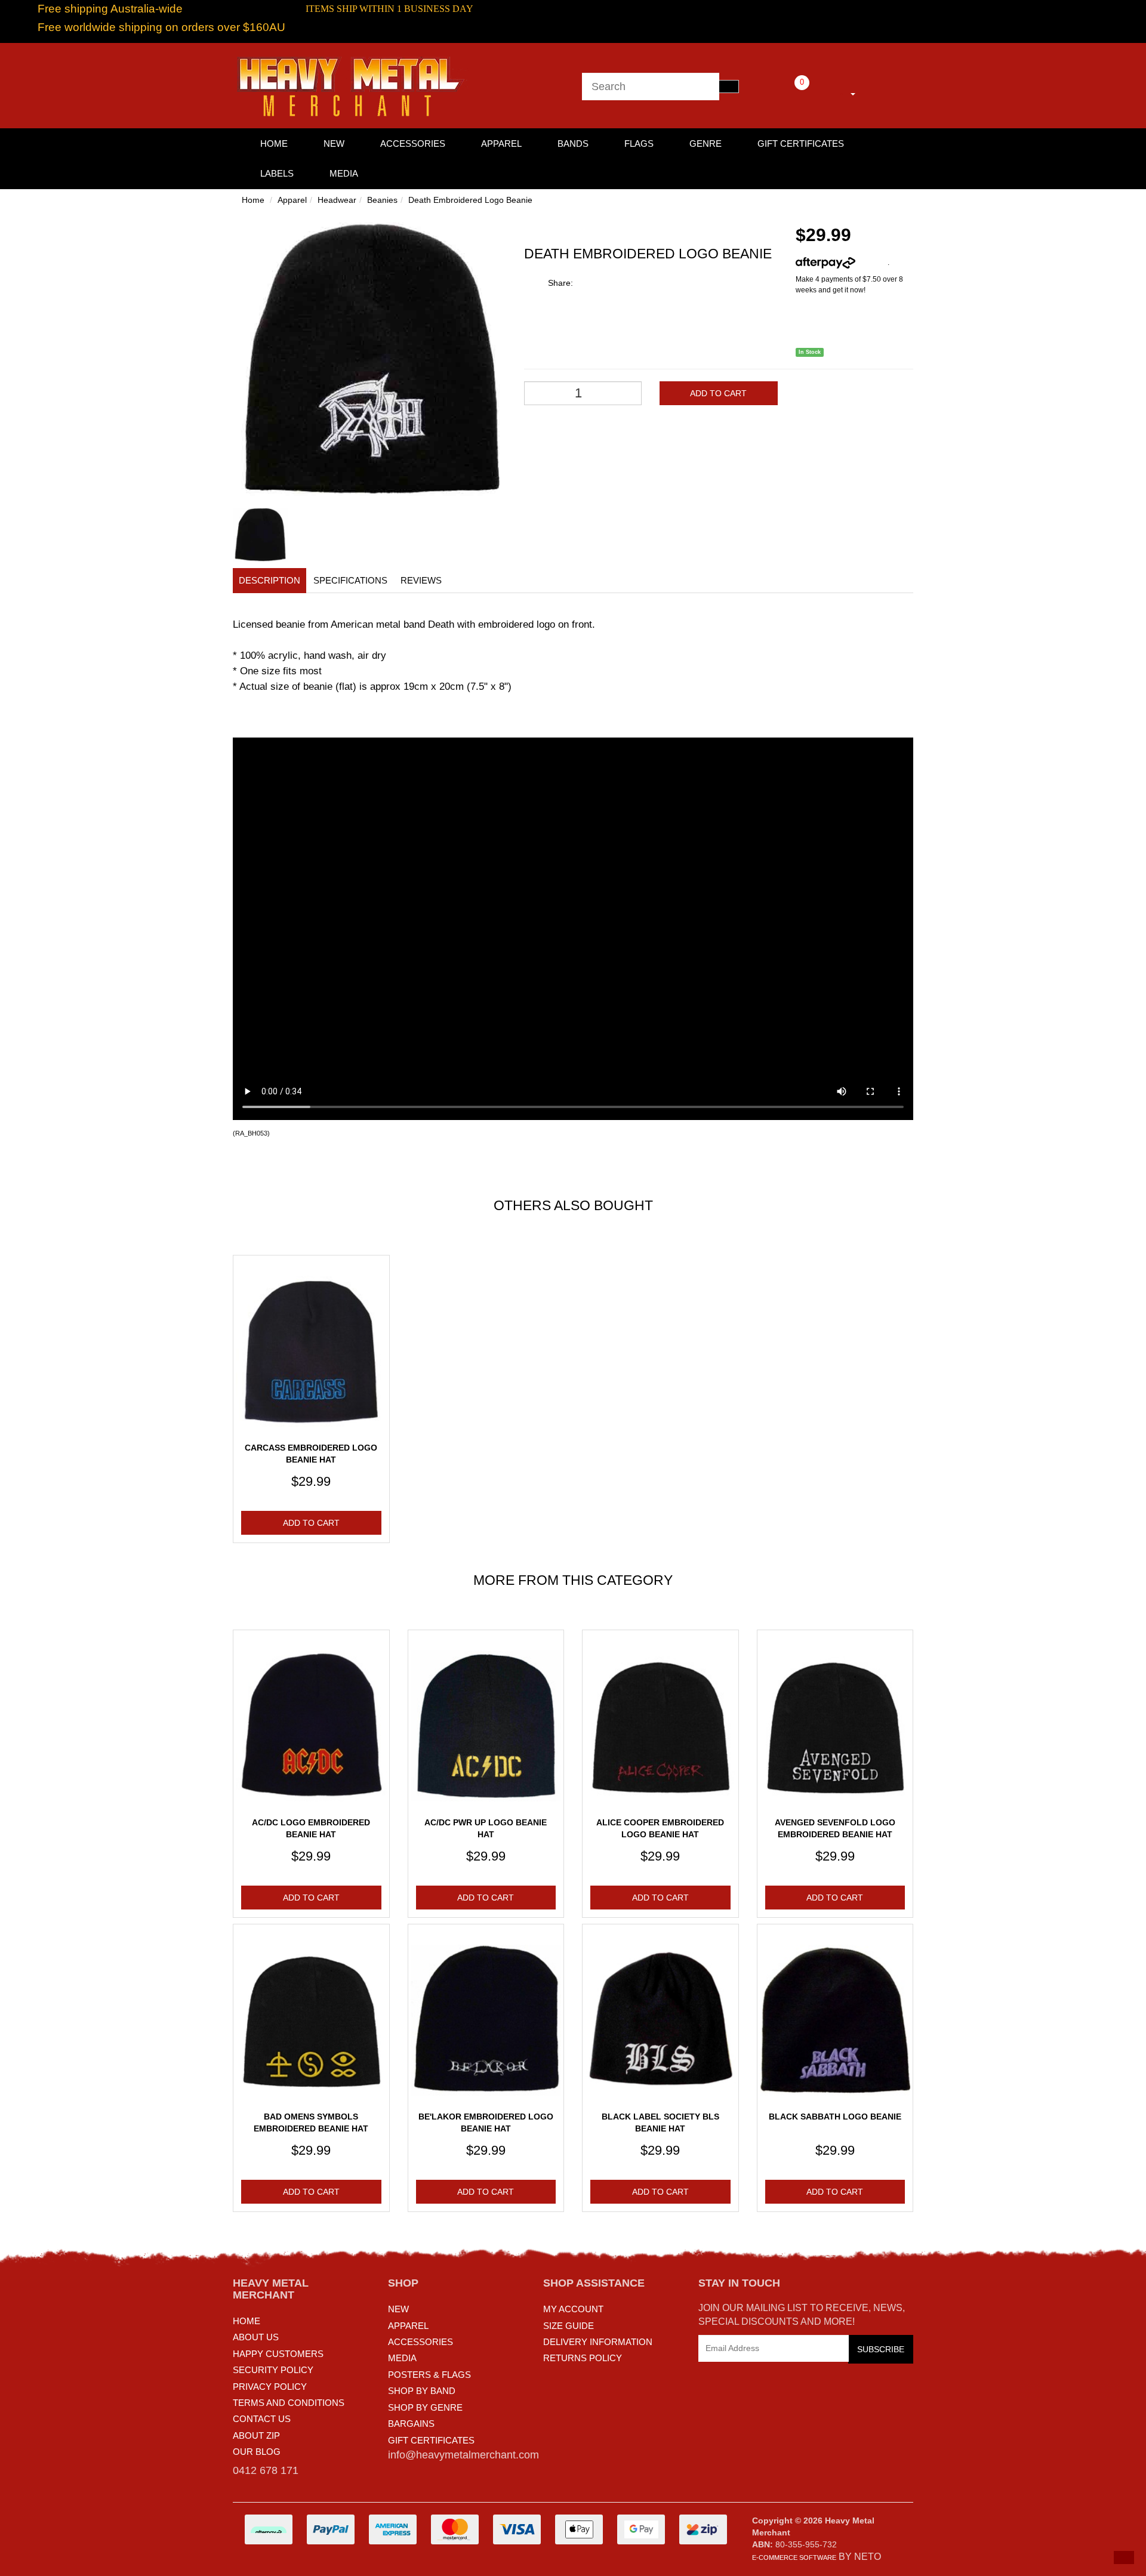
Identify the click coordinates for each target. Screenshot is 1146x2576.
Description (269, 580)
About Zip (256, 2435)
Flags (639, 144)
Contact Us (262, 2419)
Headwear (337, 200)
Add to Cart (718, 393)
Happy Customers (278, 2354)
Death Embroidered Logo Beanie (470, 200)
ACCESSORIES (420, 2342)
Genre (706, 144)
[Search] (729, 87)
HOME (274, 144)
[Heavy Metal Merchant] (352, 85)
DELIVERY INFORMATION (598, 2342)
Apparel (501, 144)
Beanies (382, 200)
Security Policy (273, 2370)
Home (253, 200)
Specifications (350, 580)
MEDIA (402, 2358)
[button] (1124, 2558)
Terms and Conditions (289, 2403)
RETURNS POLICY (583, 2358)
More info (871, 263)
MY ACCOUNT (573, 2309)
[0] (785, 92)
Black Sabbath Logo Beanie (835, 2117)
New (334, 144)
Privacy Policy (270, 2387)
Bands (573, 144)
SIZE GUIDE (569, 2326)
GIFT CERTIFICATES (431, 2440)
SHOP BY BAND (422, 2391)
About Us (256, 2337)
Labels (277, 173)
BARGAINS (411, 2424)
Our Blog (257, 2452)
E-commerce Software (794, 2558)
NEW (398, 2309)
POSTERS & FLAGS (429, 2375)
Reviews (421, 580)
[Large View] (260, 535)
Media (344, 173)
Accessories (413, 144)
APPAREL (408, 2326)
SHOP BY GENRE (425, 2407)
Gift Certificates (801, 144)
